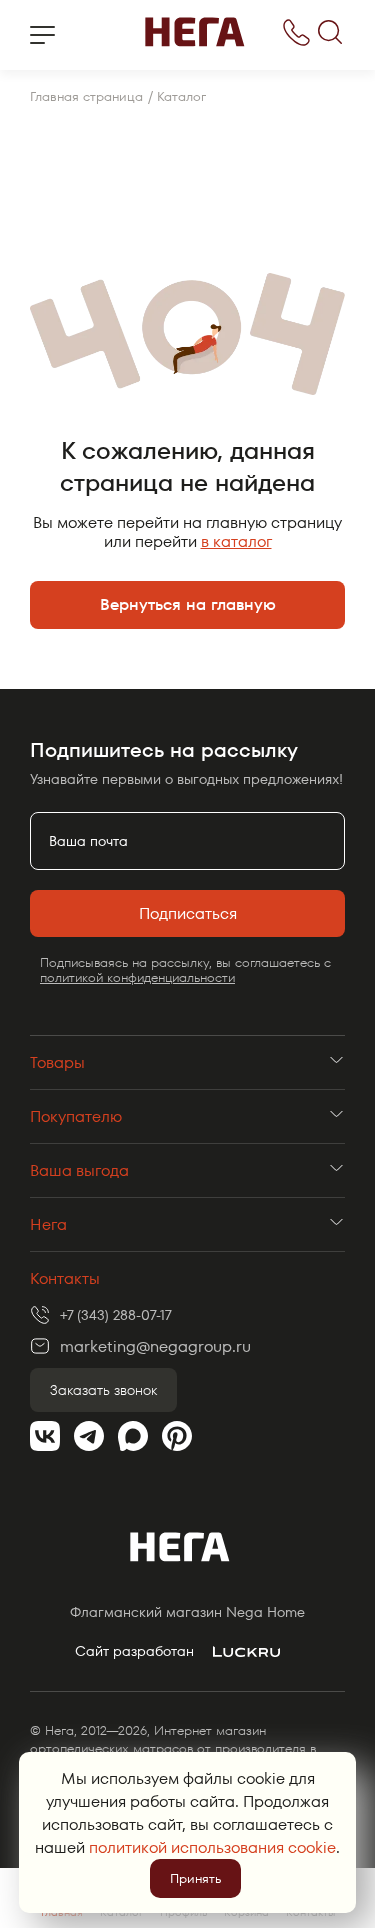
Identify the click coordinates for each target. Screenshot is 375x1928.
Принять (195, 1878)
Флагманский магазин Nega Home (187, 1612)
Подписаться (188, 913)
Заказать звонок (103, 1390)
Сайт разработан (134, 1651)
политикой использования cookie (212, 1847)
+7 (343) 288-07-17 (116, 1315)
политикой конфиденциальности (137, 977)
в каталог (236, 541)
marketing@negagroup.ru (155, 1346)
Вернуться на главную (188, 604)
